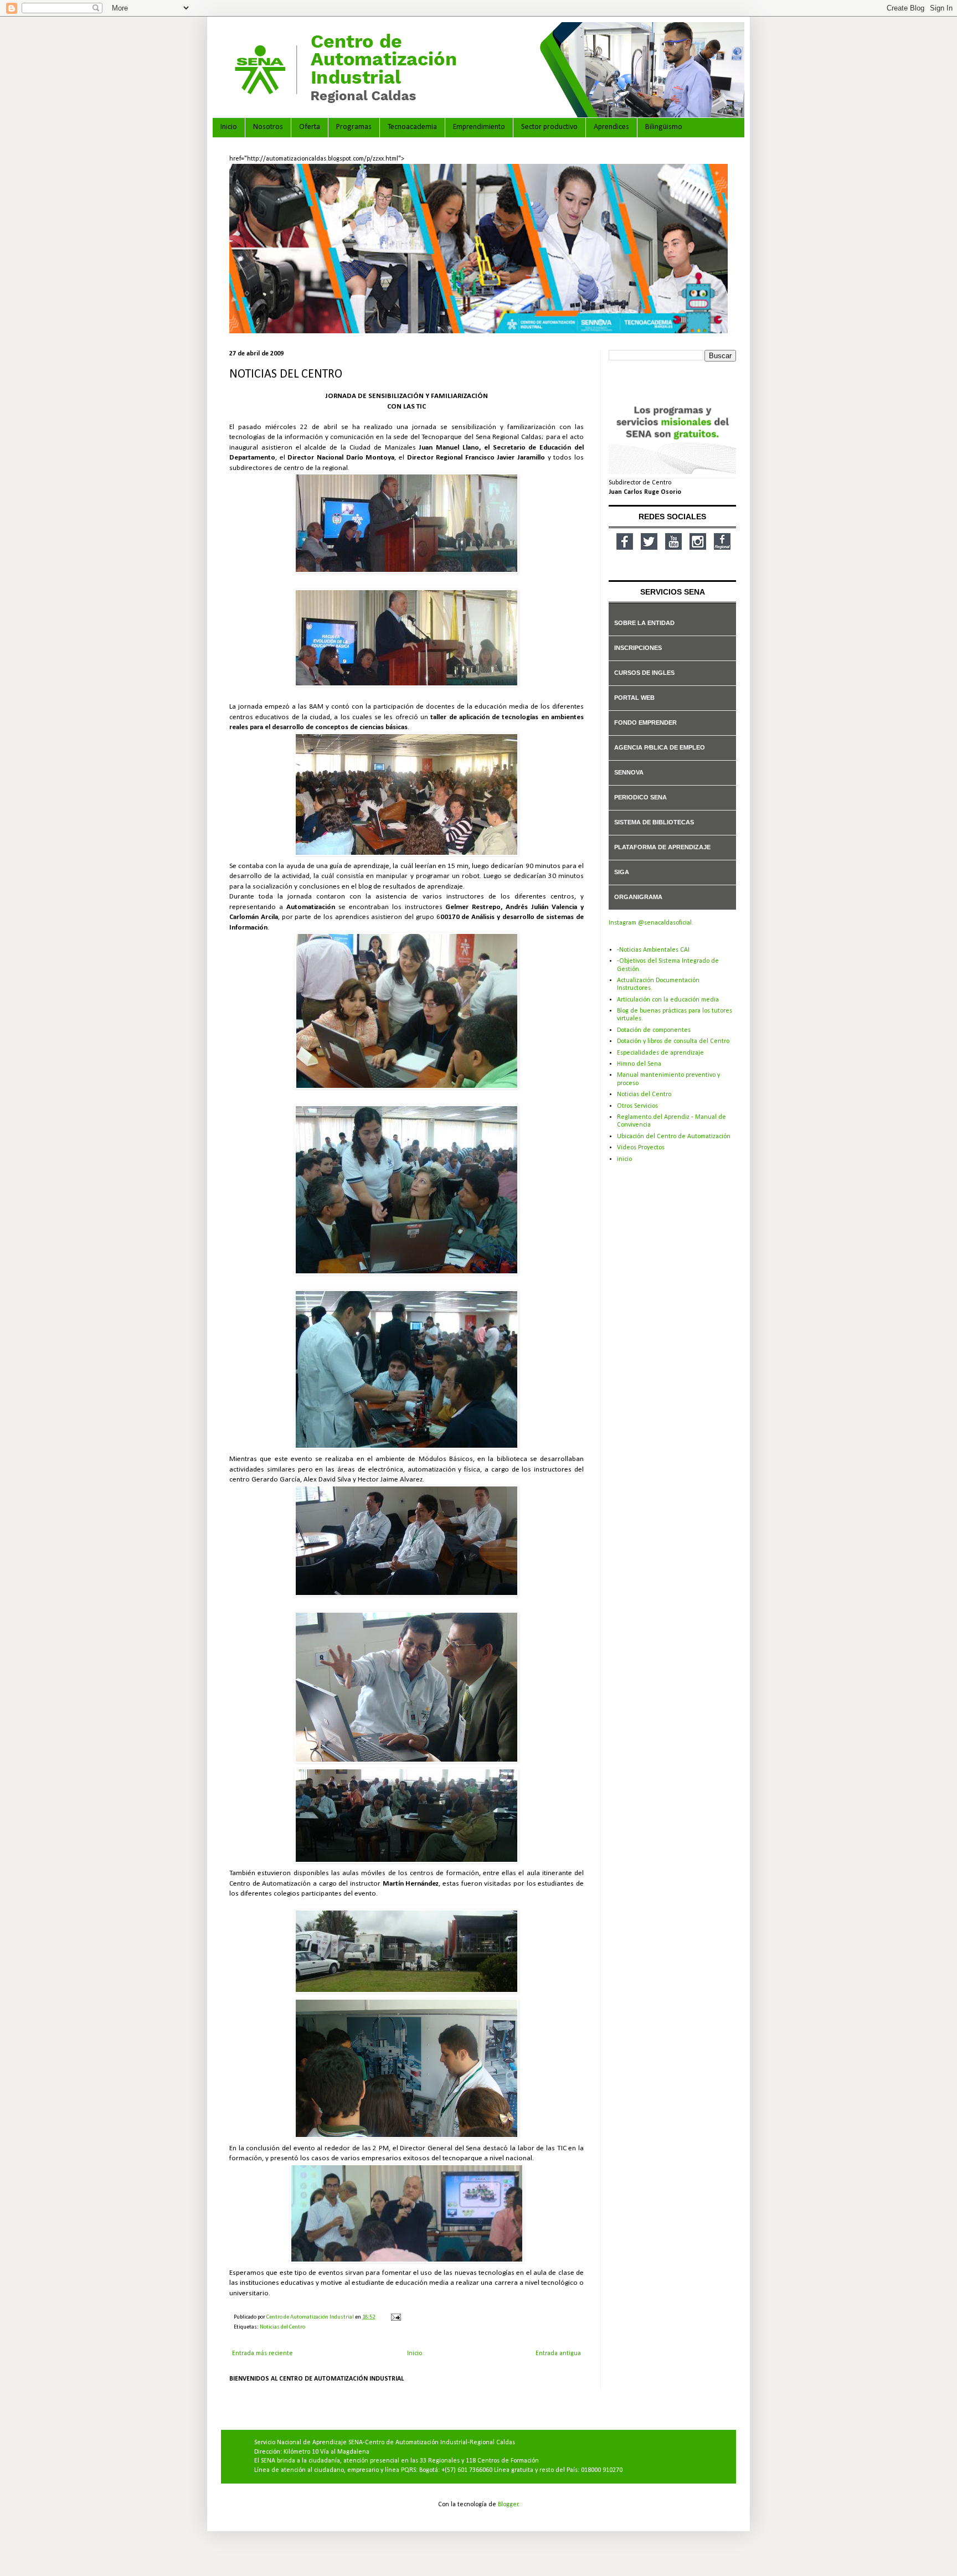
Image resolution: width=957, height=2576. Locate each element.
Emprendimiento (479, 127)
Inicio (229, 127)
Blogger (508, 2505)
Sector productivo (549, 127)
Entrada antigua (558, 2353)
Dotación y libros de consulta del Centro (673, 1041)
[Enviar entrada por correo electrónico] (395, 2317)
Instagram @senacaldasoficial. (651, 923)
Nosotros (268, 127)
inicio (624, 1159)
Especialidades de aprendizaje (660, 1053)
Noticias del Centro (282, 2327)
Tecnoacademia (412, 127)
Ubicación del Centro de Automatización (674, 1137)
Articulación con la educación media (668, 1000)
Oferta (310, 127)
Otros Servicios (637, 1106)
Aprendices (611, 127)
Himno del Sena (639, 1064)
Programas (354, 127)
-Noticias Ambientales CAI (653, 950)
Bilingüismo (664, 127)
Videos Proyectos (641, 1148)
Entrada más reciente (263, 2353)
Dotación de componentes (654, 1030)
